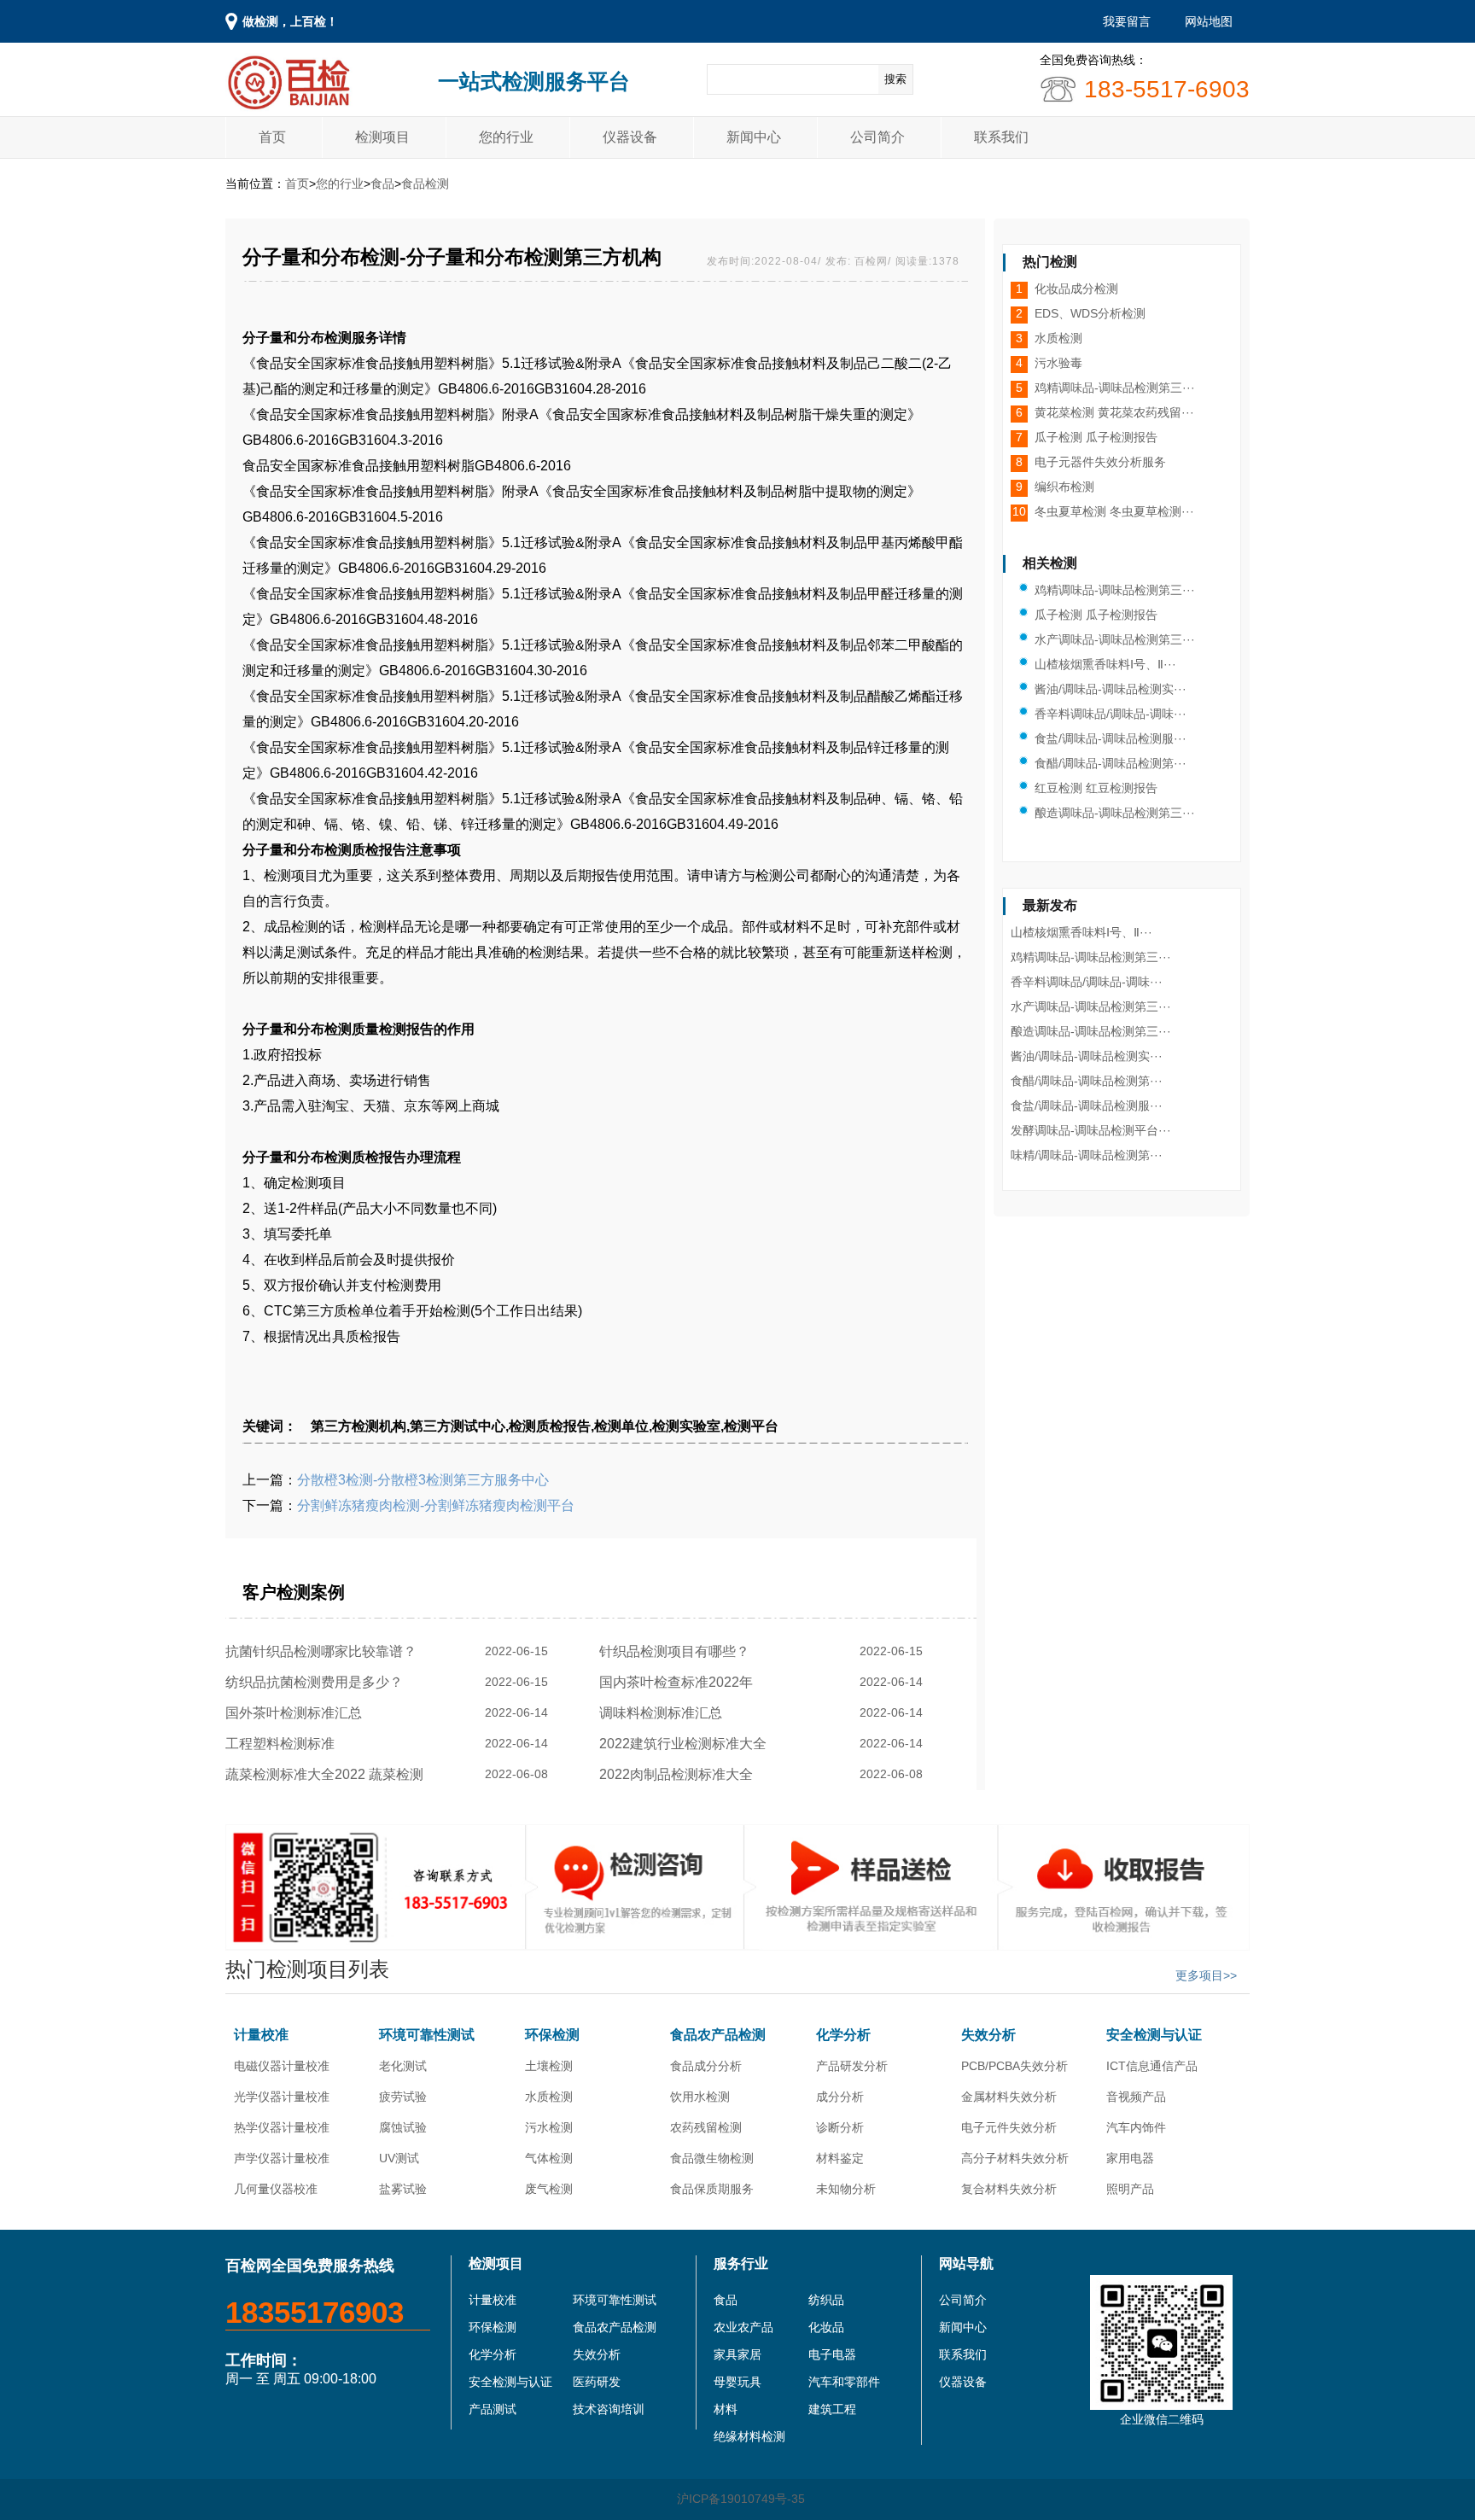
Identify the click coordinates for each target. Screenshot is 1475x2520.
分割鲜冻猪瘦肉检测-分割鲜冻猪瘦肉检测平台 (436, 1505)
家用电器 (1130, 2158)
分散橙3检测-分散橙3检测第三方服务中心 (423, 1480)
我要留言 (1127, 21)
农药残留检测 (706, 2127)
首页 (272, 137)
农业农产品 (743, 2327)
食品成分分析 (706, 2066)
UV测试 (399, 2158)
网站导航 (966, 2263)
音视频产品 (1136, 2097)
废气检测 (549, 2189)
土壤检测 (549, 2066)
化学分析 (843, 2035)
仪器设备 (630, 137)
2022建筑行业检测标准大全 (686, 1744)
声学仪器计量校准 (282, 2158)
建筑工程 (832, 2409)
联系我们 (1001, 137)
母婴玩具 (737, 2382)
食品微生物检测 (712, 2158)
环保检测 (552, 2035)
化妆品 (826, 2327)
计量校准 (261, 2035)
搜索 (895, 79)
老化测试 (403, 2066)
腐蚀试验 (403, 2127)
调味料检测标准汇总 (664, 1713)
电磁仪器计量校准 (282, 2066)
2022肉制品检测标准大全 (679, 1774)
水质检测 (549, 2097)
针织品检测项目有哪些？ (678, 1651)
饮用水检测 (700, 2097)
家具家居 (737, 2354)
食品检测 (425, 184)
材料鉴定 (840, 2158)
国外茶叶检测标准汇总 (297, 1713)
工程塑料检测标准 (283, 1744)
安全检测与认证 (1154, 2035)
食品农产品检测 (718, 2035)
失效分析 (988, 2035)
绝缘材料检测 (749, 2436)
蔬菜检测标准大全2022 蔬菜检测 (328, 1774)
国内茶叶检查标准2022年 (679, 1682)
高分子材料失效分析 (1015, 2158)
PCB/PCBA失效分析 (1014, 2066)
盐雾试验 (403, 2189)
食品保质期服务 (712, 2189)
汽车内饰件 (1136, 2127)
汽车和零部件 (844, 2382)
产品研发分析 (852, 2066)
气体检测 (549, 2158)
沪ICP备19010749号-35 (741, 2499)
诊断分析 (840, 2127)
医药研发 (597, 2382)
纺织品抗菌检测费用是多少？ (318, 1682)
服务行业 (741, 2263)
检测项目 (382, 137)
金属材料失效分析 (1009, 2097)
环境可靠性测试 (427, 2035)
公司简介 (877, 137)
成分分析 (840, 2097)
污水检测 (549, 2127)
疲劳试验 (403, 2097)
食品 (382, 184)
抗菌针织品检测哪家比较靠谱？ (324, 1651)
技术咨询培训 (609, 2409)
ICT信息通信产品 (1152, 2066)
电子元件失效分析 (1009, 2127)
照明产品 (1130, 2189)
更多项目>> (1206, 1975)
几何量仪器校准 (276, 2189)
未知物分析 (846, 2189)
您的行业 (506, 137)
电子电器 (832, 2354)
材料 (726, 2409)
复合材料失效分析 (1009, 2189)
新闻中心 (754, 137)
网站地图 (1209, 21)
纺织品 (826, 2300)
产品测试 (493, 2409)
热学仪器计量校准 (282, 2127)
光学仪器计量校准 (282, 2097)
